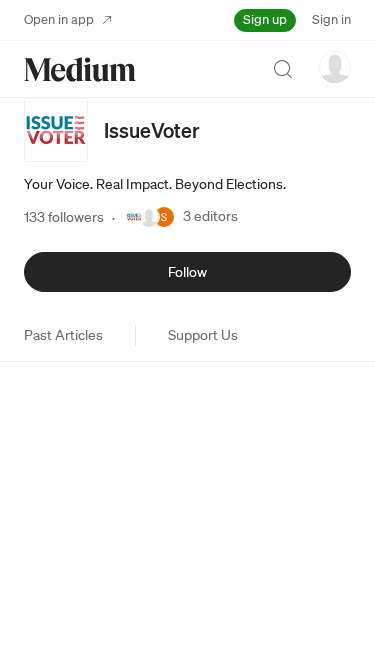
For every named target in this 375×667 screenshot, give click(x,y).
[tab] (63, 335)
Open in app (59, 19)
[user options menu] (335, 67)
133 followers (64, 217)
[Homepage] (80, 69)
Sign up (265, 19)
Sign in (331, 19)
